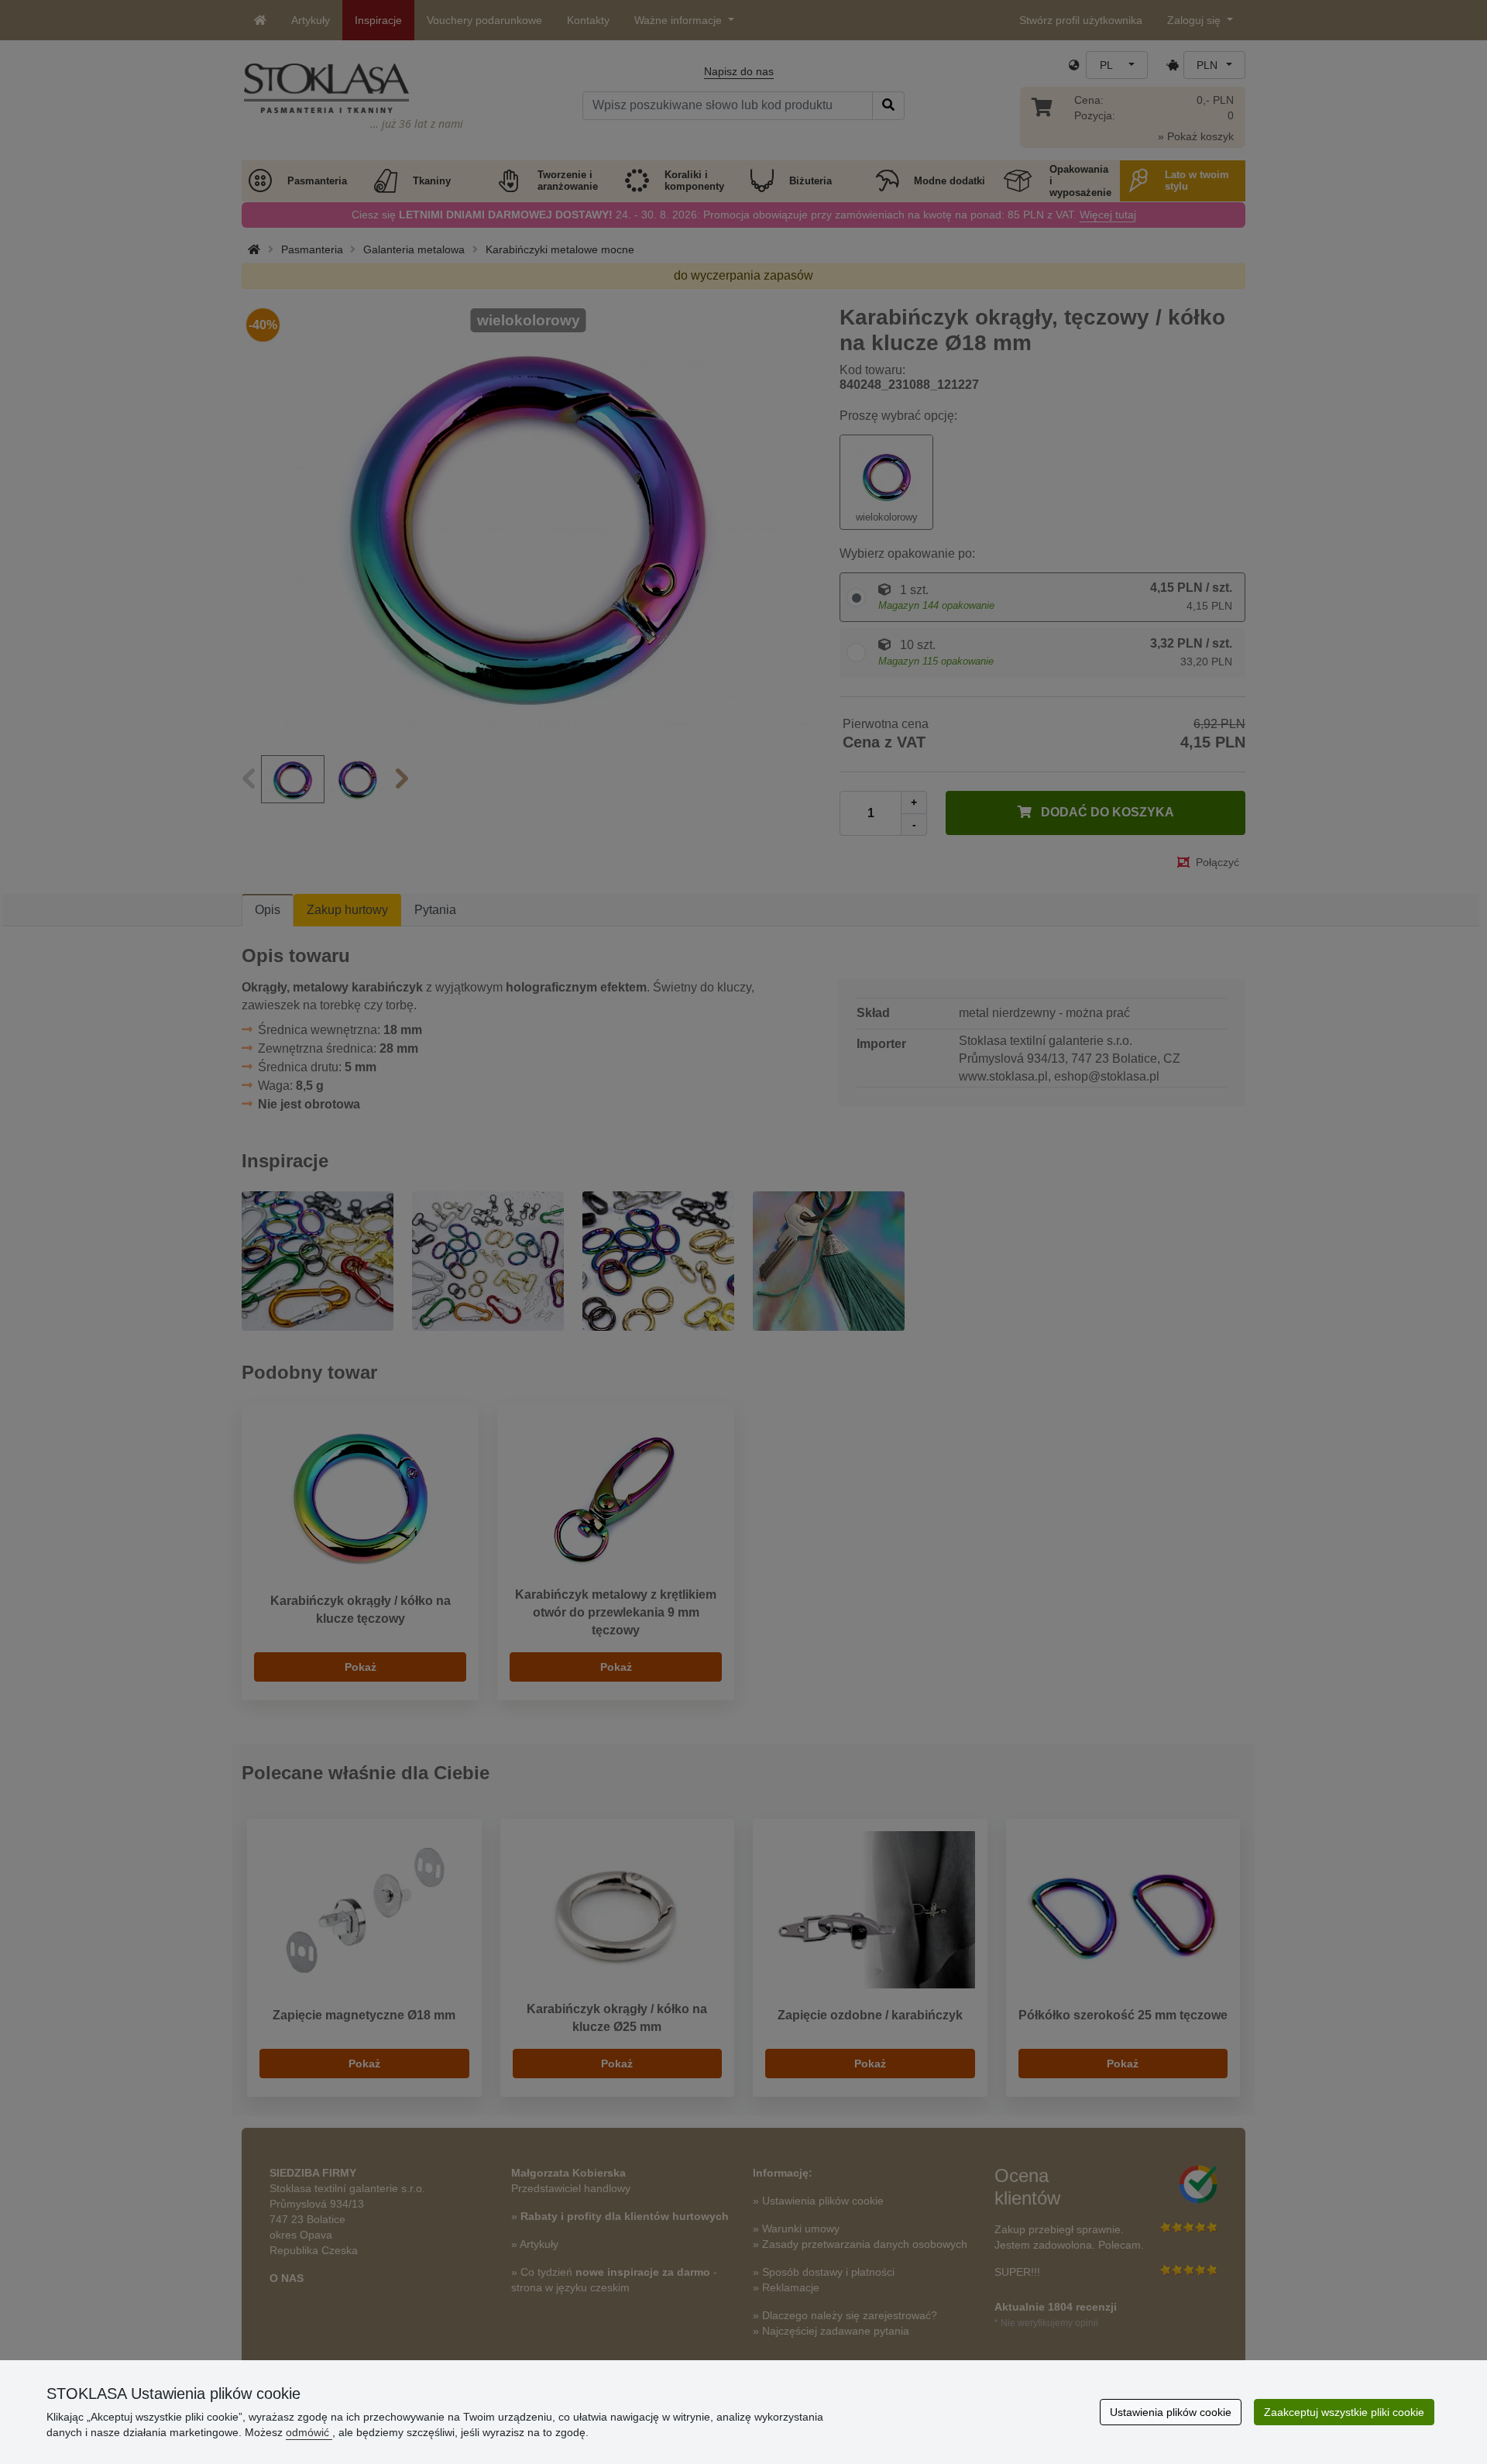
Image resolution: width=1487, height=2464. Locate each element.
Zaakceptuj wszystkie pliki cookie (1344, 2412)
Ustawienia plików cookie (1171, 2412)
